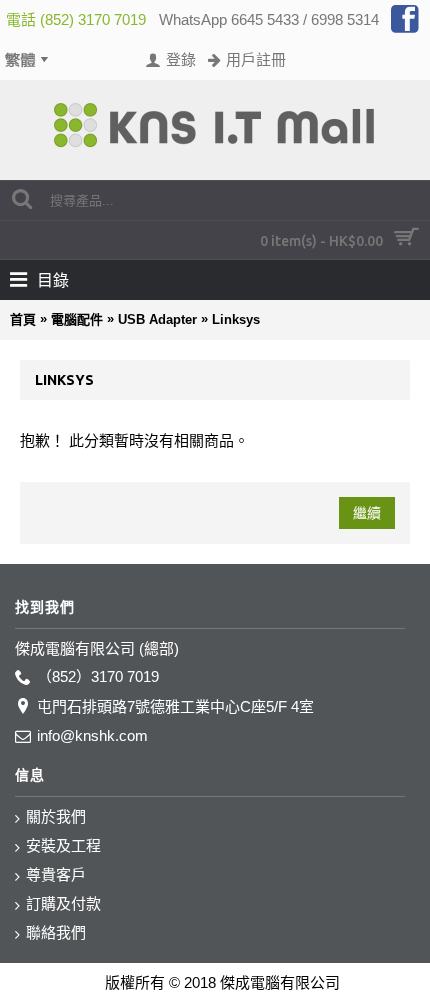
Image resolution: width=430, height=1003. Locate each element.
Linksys (236, 319)
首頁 (23, 319)
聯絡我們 (56, 932)
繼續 (367, 513)
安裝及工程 (63, 845)
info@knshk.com (92, 735)
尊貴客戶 (56, 874)
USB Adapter (157, 319)
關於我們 (56, 816)
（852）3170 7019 (98, 676)
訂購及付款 (63, 903)
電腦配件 (77, 319)
